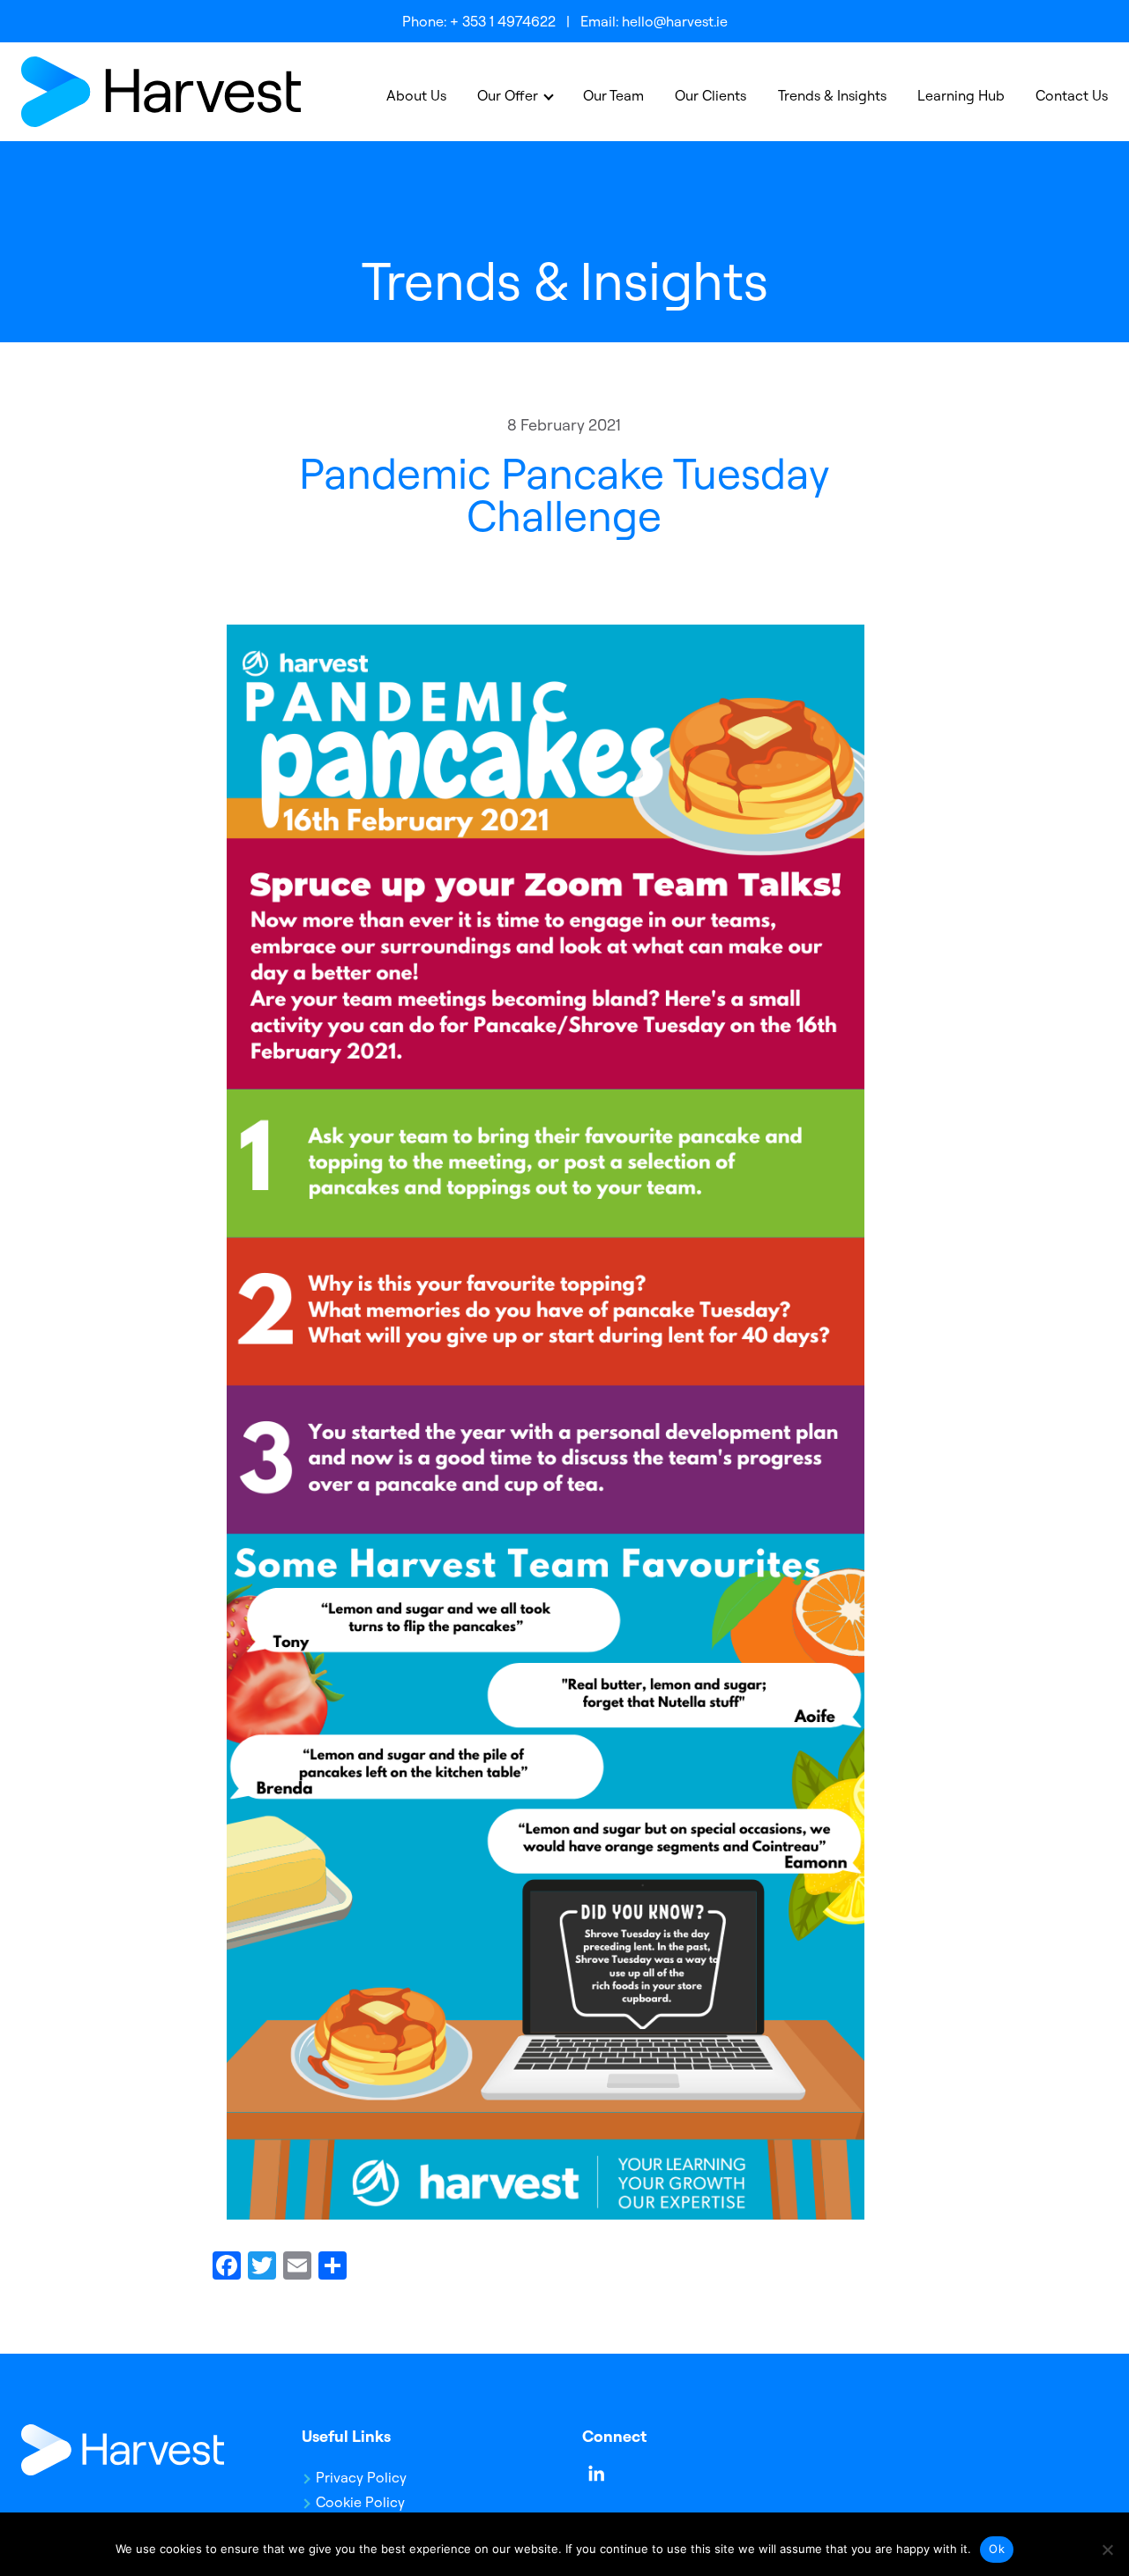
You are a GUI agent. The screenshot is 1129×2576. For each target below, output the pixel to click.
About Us (416, 95)
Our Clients (710, 95)
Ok (997, 2549)
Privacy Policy (361, 2477)
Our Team (613, 95)
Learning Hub (961, 95)
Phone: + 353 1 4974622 (479, 21)
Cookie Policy (360, 2502)
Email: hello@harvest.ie (654, 21)
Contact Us (1072, 95)
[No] (1107, 2550)
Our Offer (508, 95)
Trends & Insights (832, 95)
